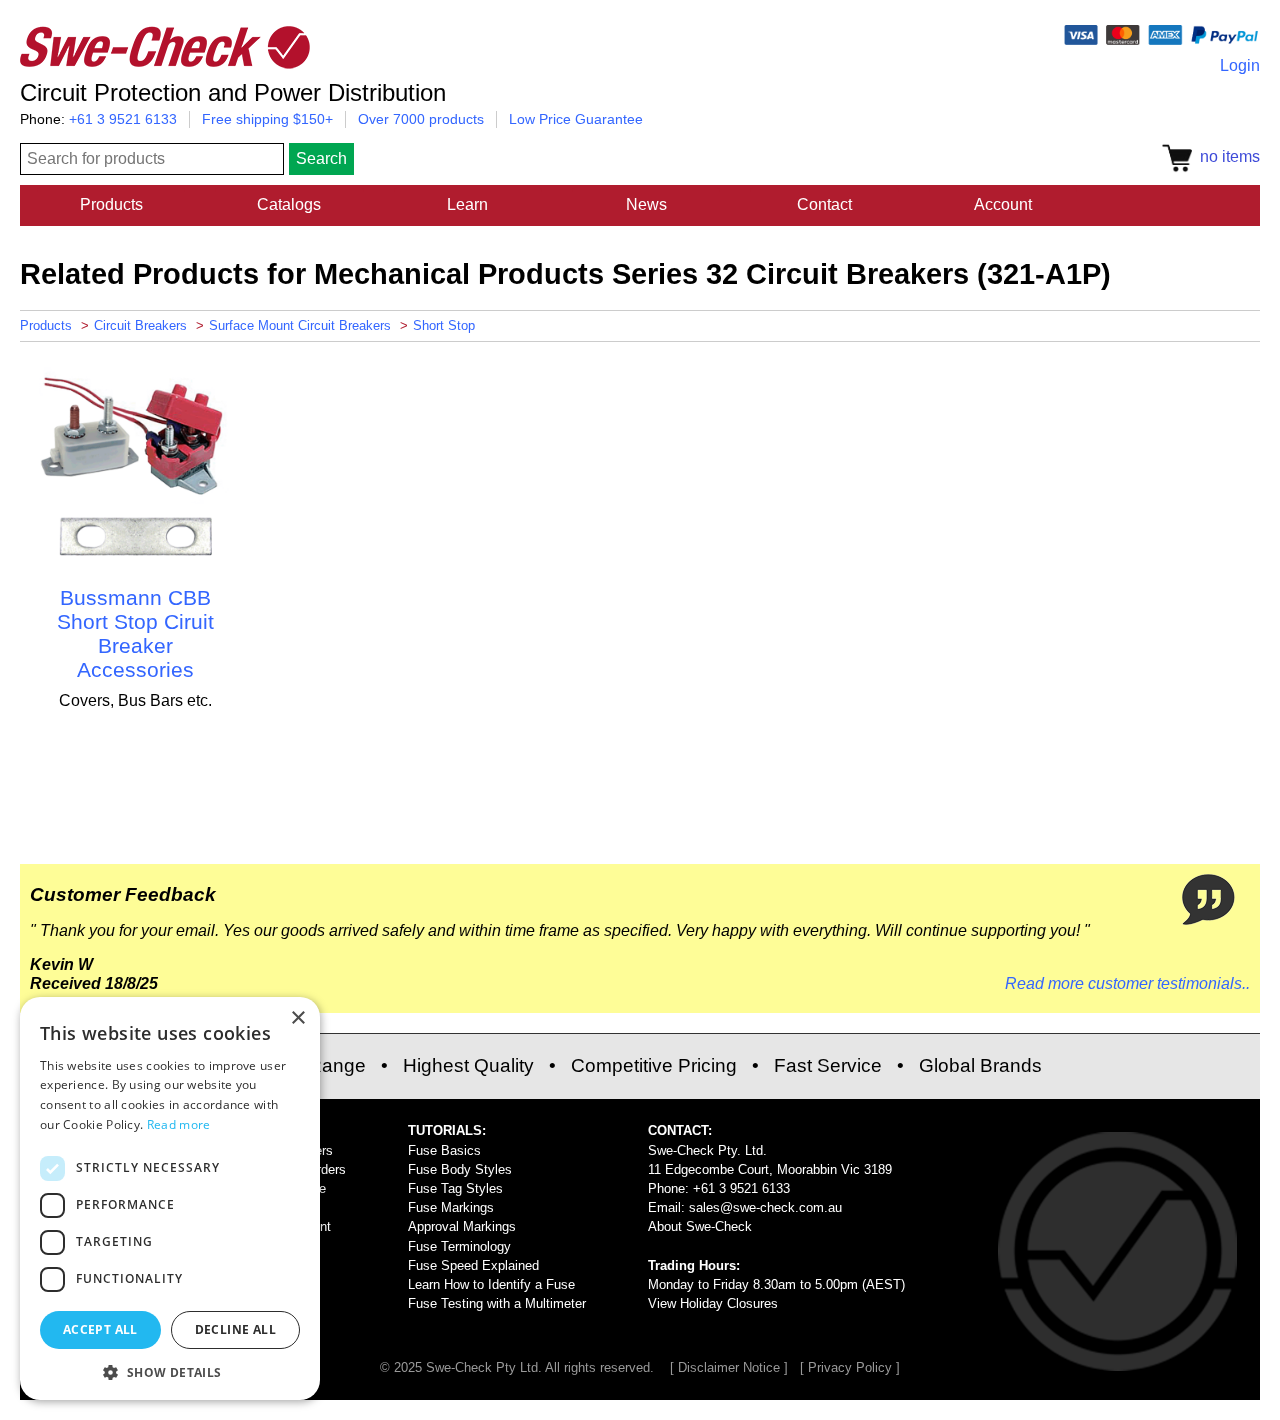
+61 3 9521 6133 (123, 119)
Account (1003, 204)
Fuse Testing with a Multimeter (497, 1303)
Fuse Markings (451, 1207)
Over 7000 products (421, 119)
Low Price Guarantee (576, 119)
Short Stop (444, 325)
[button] (170, 1371)
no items (1226, 156)
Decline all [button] (235, 1329)
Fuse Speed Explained (473, 1265)
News (646, 204)
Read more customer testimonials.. (1127, 983)
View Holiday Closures (713, 1303)
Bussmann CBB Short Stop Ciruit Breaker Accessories (135, 633)
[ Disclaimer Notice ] (729, 1367)
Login (1240, 65)
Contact (824, 204)
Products (111, 204)
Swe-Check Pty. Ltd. (707, 1150)
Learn (467, 204)
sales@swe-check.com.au (765, 1207)
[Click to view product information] (135, 561)
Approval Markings (462, 1226)
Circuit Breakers (140, 325)
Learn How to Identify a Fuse (491, 1284)
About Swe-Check (700, 1226)
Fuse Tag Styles (455, 1188)
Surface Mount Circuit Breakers (300, 325)
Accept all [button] (100, 1329)
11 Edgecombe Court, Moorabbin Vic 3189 (770, 1169)
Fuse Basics (444, 1150)
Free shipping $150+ (267, 119)
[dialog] (170, 1198)
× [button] (297, 1018)
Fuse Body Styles (460, 1169)
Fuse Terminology (459, 1246)
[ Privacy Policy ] (850, 1367)
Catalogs (289, 204)
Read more (179, 1124)
